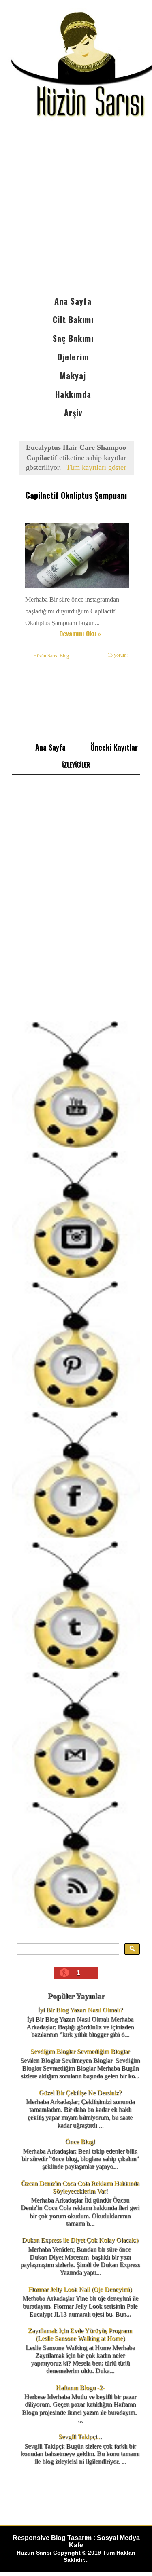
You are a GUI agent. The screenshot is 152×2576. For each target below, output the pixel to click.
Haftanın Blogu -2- (80, 2388)
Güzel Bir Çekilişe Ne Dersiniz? (80, 2093)
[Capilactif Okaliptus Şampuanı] (78, 588)
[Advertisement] (76, 212)
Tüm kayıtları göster (96, 467)
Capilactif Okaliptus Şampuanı (76, 495)
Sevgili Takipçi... (80, 2437)
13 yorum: (118, 655)
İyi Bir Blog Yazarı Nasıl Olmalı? (80, 2010)
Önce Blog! (80, 2142)
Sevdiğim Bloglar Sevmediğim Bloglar (80, 2051)
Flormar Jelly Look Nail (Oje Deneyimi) (80, 2289)
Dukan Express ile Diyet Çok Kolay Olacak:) (80, 2240)
